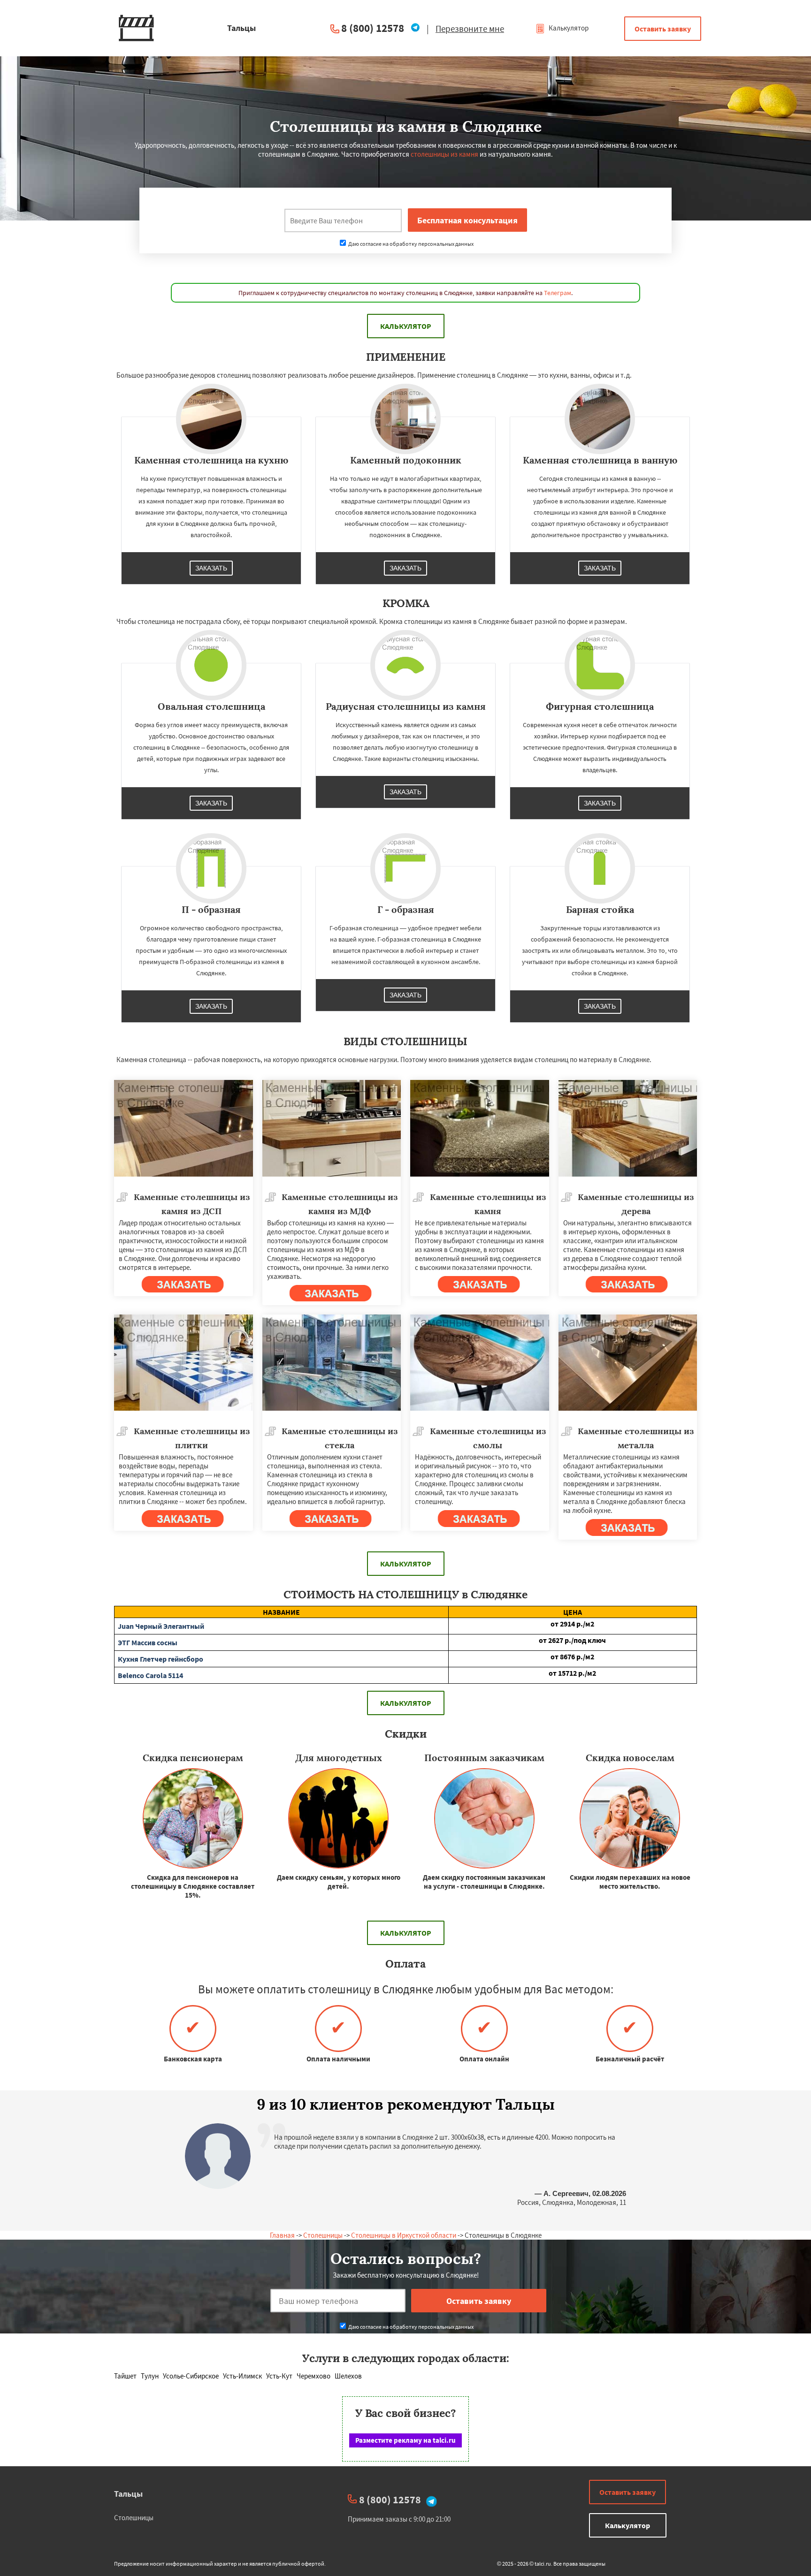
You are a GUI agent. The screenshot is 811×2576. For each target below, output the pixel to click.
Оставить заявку (663, 29)
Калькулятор (568, 28)
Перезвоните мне (470, 29)
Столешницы (323, 2235)
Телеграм (558, 293)
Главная (282, 2235)
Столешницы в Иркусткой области (404, 2235)
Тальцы (128, 2494)
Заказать (211, 568)
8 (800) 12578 (373, 28)
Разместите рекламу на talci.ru (405, 2440)
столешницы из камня (444, 154)
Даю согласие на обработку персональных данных (410, 244)
